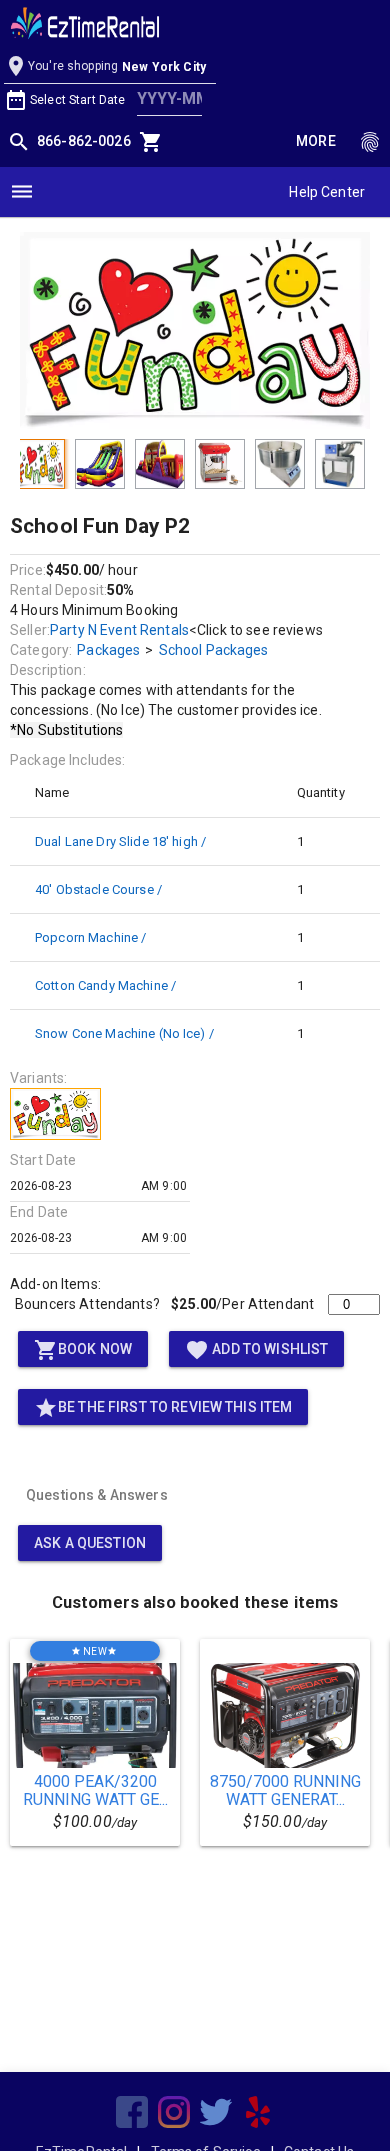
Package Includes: (67, 760)
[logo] (85, 25)
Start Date (43, 1160)
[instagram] (174, 2112)
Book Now (83, 1350)
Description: (48, 670)
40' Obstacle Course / (98, 889)
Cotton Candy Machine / (105, 985)
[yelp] (258, 2112)
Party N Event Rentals (119, 630)
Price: (28, 570)
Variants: (38, 1078)
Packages (108, 650)
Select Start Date (77, 100)
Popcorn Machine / (90, 937)
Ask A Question (90, 1543)
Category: (41, 650)
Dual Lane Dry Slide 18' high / (120, 841)
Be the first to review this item (163, 1408)
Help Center (327, 192)
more (316, 141)
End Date (39, 1212)
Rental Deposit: (58, 590)
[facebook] (132, 2112)
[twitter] (216, 2112)
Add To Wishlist (256, 1350)
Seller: (30, 630)
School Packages (214, 650)
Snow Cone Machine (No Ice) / (124, 1033)
